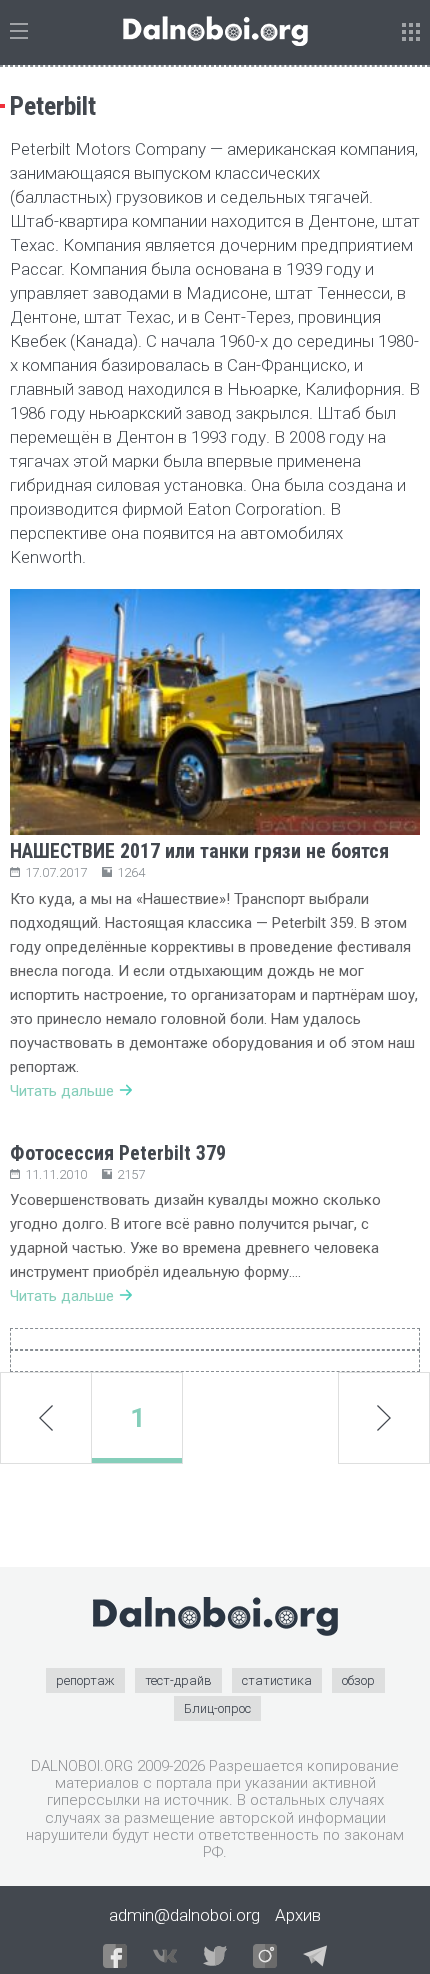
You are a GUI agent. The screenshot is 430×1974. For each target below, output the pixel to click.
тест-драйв (178, 1680)
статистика (277, 1680)
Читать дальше (62, 1091)
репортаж (85, 1680)
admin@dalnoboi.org (184, 1915)
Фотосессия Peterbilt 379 (118, 1153)
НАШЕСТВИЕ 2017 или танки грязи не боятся (199, 851)
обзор (358, 1680)
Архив (298, 1915)
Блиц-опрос (217, 1708)
